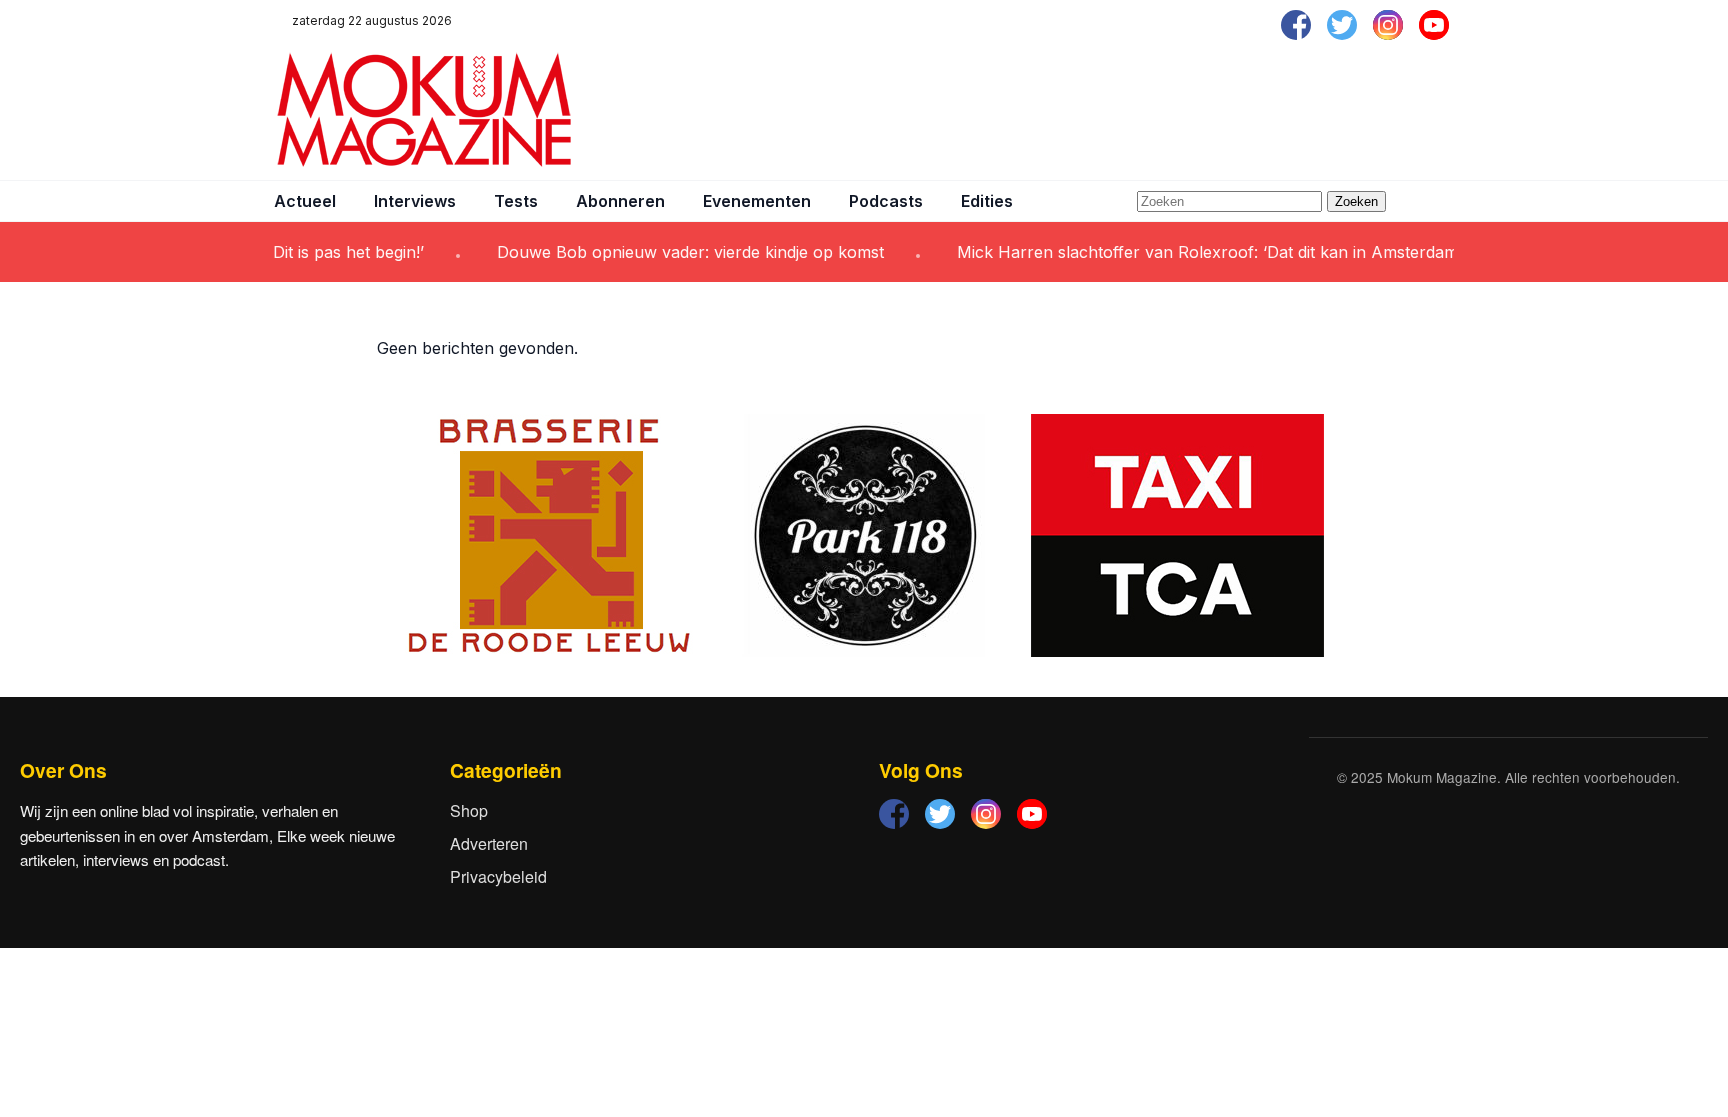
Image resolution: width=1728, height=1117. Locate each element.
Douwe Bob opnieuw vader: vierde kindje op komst (671, 252)
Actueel (305, 201)
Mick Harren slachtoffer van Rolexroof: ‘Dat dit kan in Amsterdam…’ (1197, 252)
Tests (516, 201)
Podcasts (886, 201)
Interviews (415, 201)
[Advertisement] (1090, 110)
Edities (987, 201)
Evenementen (757, 201)
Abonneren (620, 201)
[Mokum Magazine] (424, 110)
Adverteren (489, 843)
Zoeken (1356, 201)
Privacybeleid (498, 876)
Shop (469, 810)
